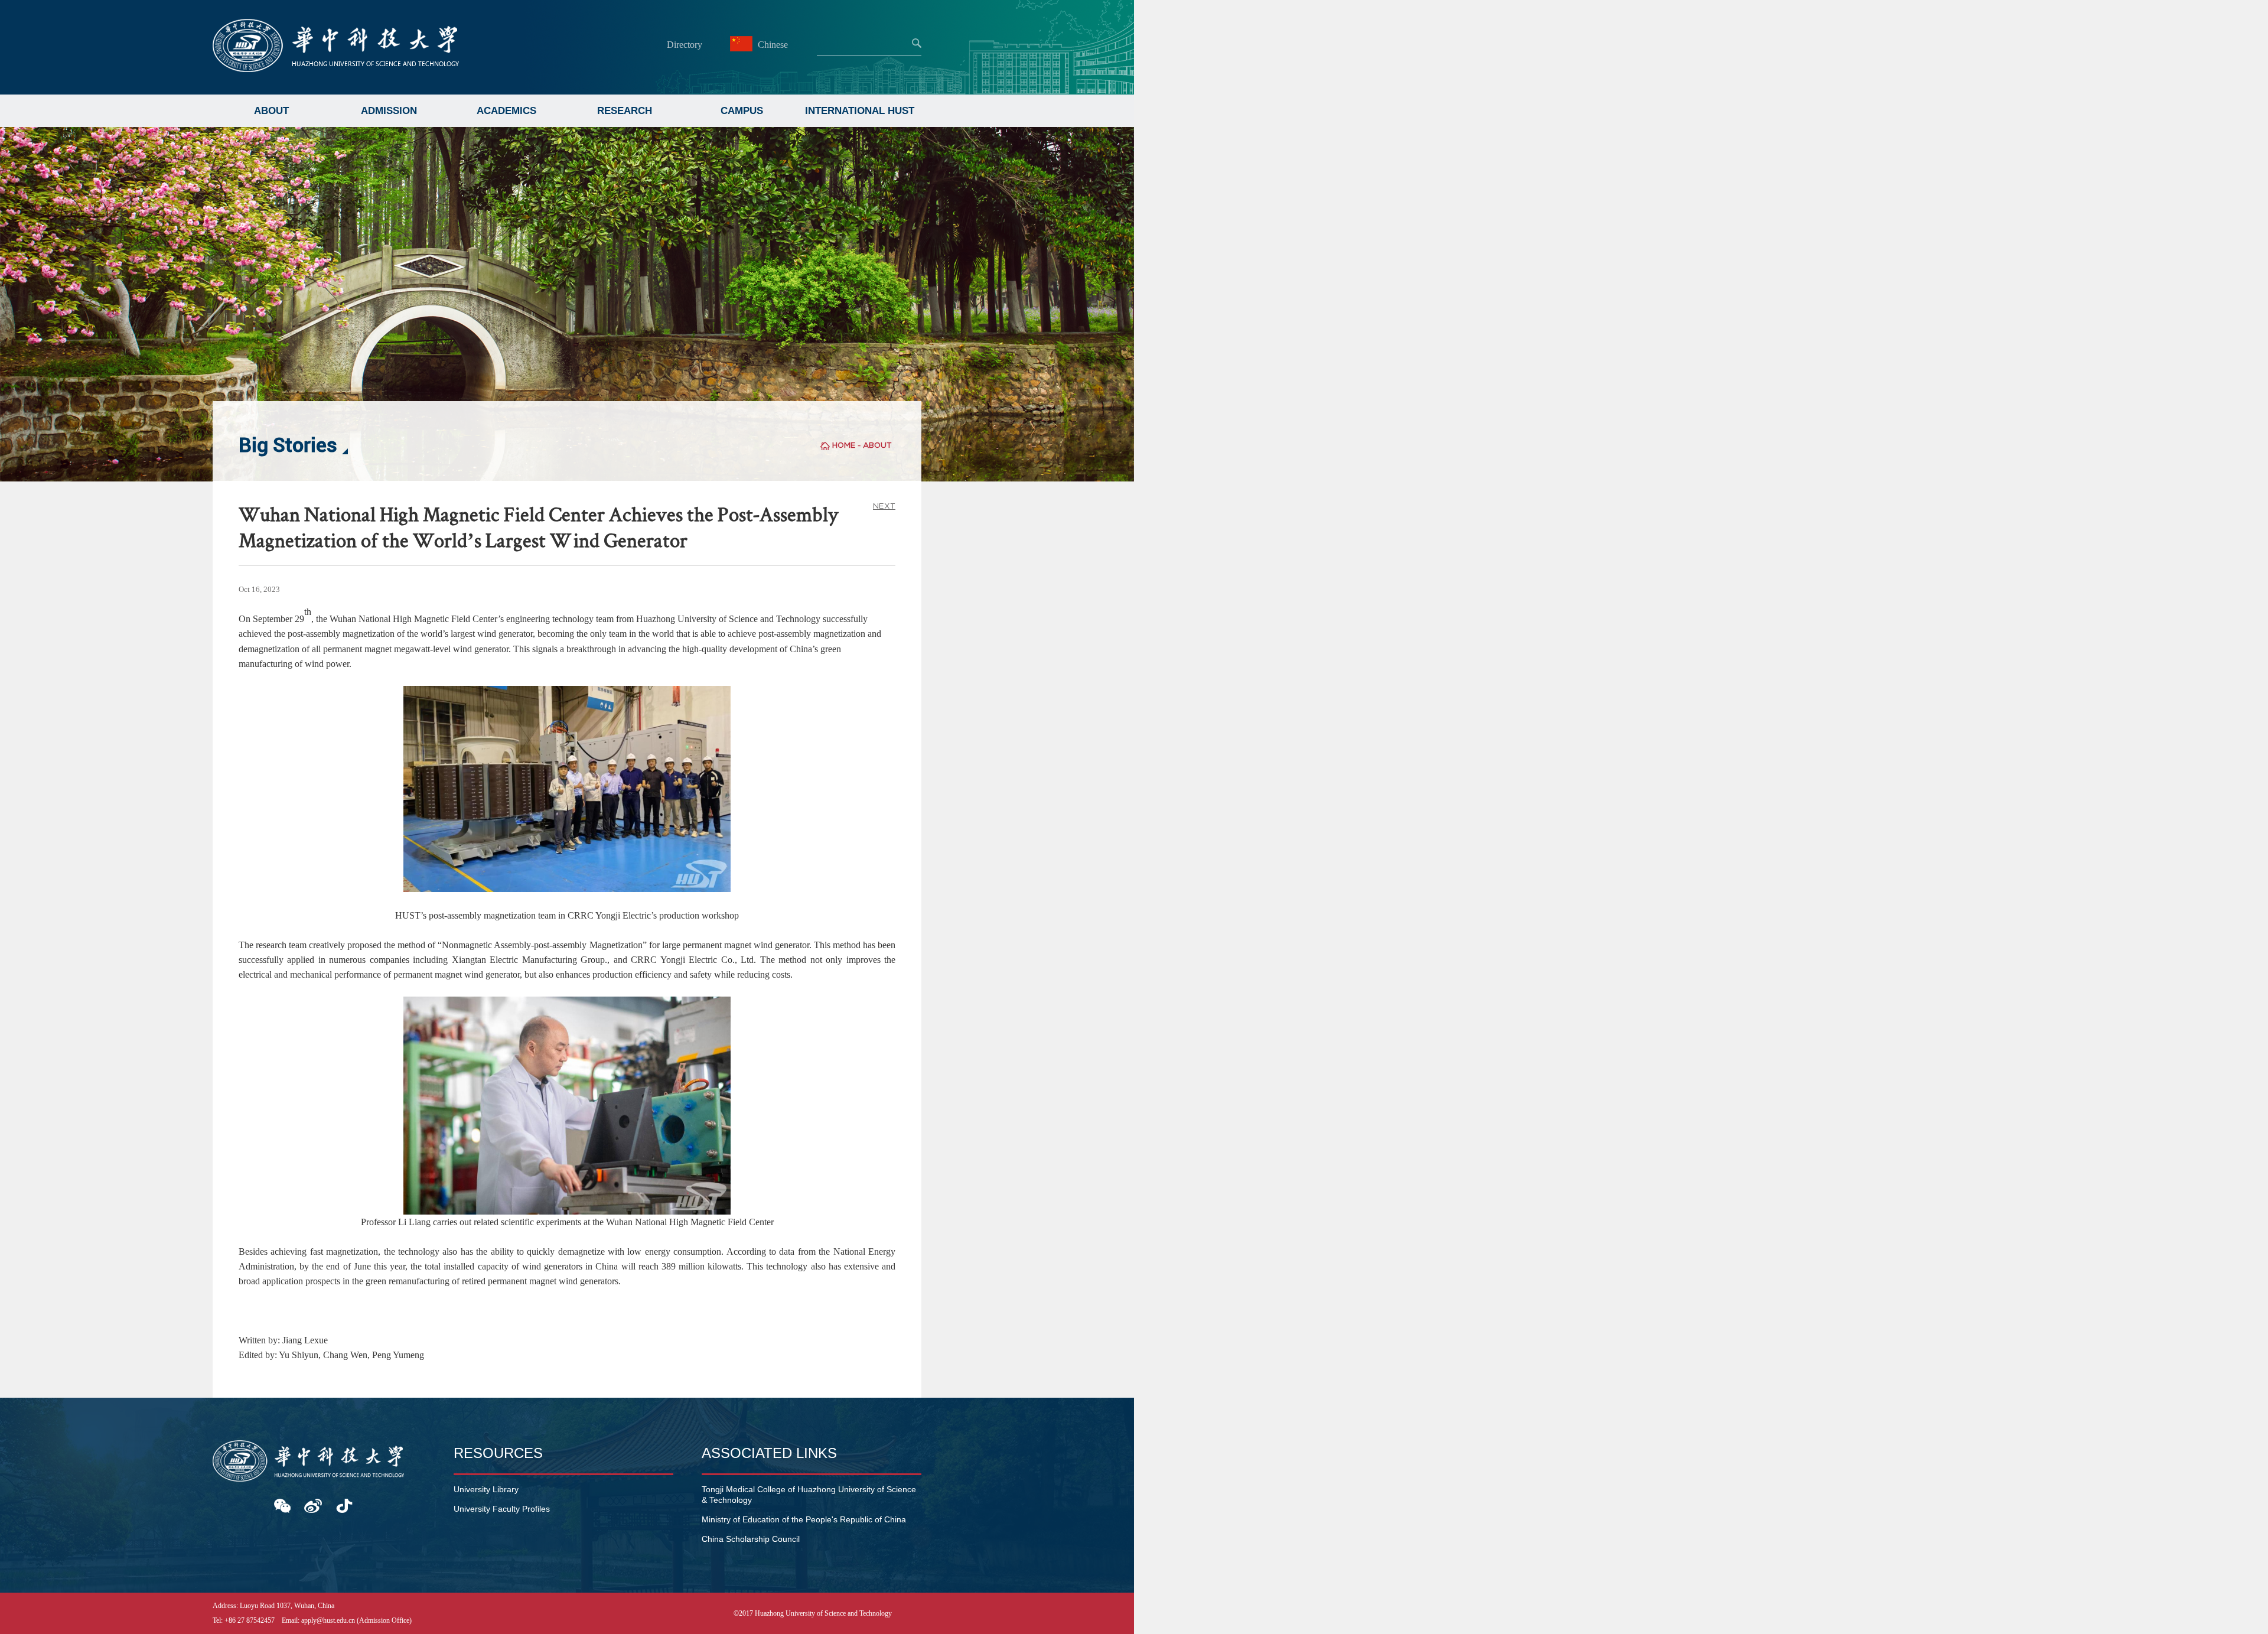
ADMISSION (389, 111)
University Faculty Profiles (502, 1509)
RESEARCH (625, 111)
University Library (486, 1489)
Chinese (772, 45)
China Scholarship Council (751, 1539)
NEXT (884, 506)
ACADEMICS (506, 111)
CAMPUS (742, 111)
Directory (685, 45)
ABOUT (271, 111)
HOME (844, 445)
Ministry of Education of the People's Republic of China (804, 1519)
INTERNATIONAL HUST (860, 111)
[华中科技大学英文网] (336, 69)
